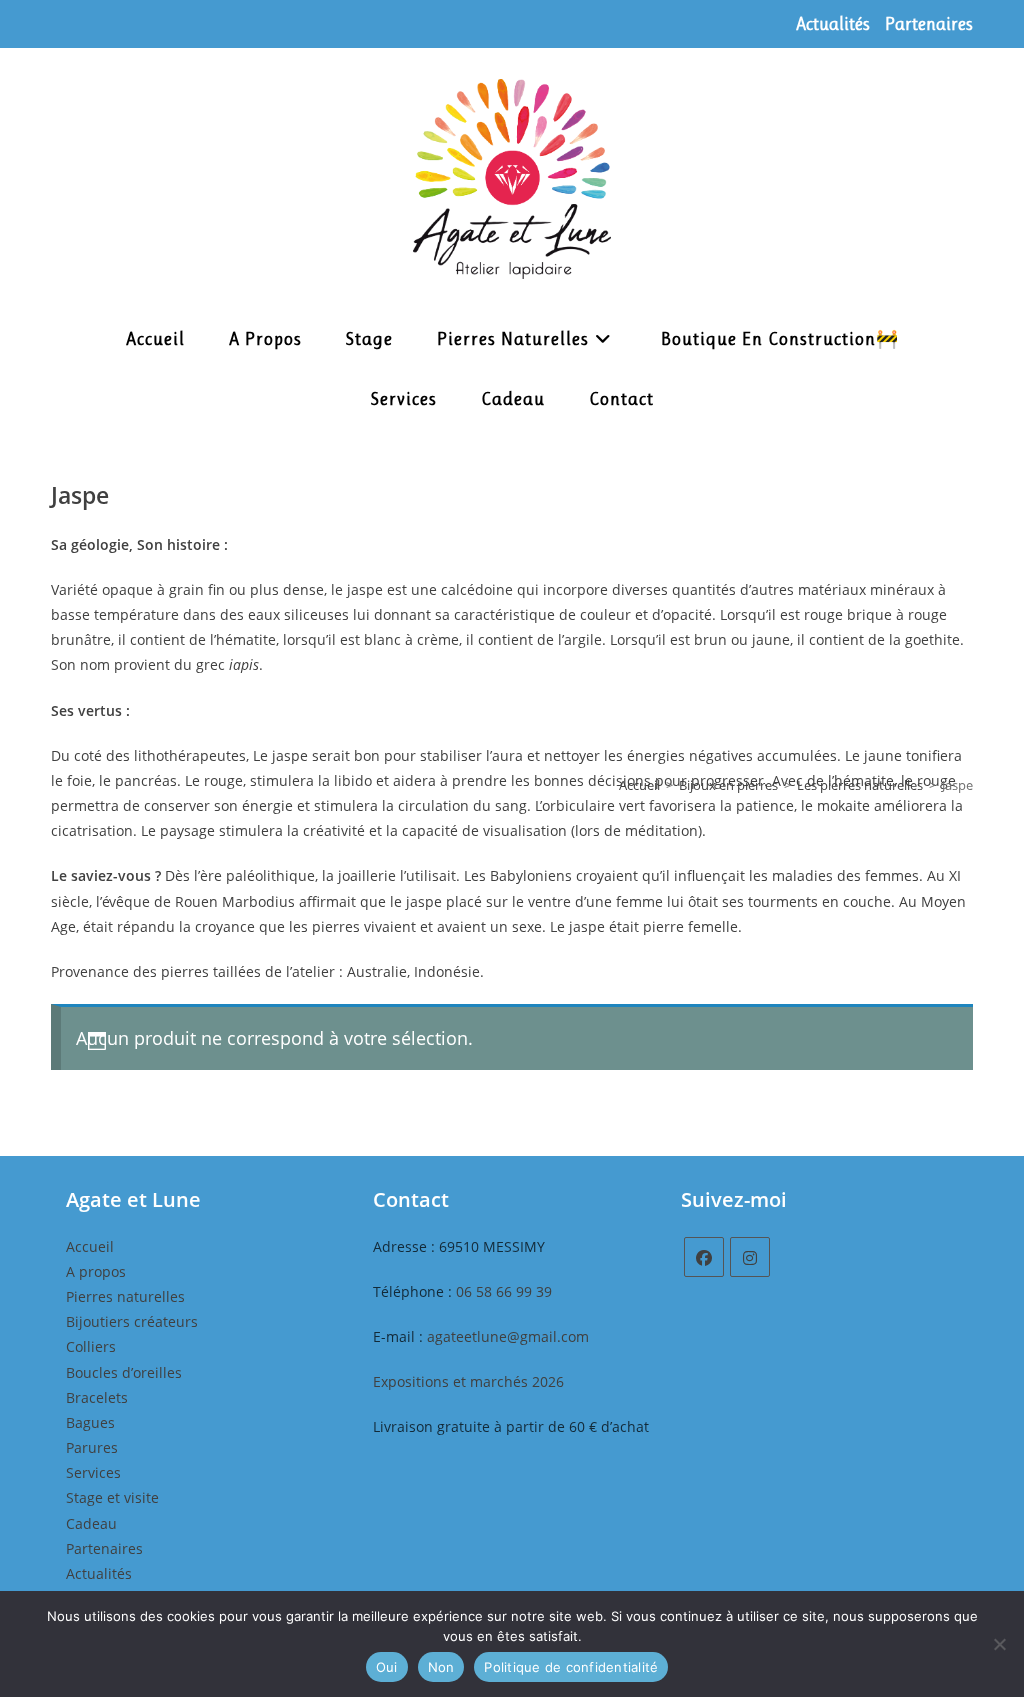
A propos (96, 1271)
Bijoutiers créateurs (132, 1321)
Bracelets (97, 1397)
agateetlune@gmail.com (508, 1336)
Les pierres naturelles (860, 785)
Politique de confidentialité (571, 1667)
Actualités (833, 24)
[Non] (999, 1644)
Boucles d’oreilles (124, 1372)
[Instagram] (750, 1257)
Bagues (90, 1422)
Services (93, 1472)
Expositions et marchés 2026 (468, 1381)
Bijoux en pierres (728, 785)
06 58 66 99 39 (504, 1291)
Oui (387, 1667)
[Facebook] (704, 1257)
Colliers (91, 1346)
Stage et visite (112, 1497)
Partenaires (929, 24)
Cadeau (91, 1523)
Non (441, 1667)
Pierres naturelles (125, 1296)
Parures (92, 1447)
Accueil (639, 785)
